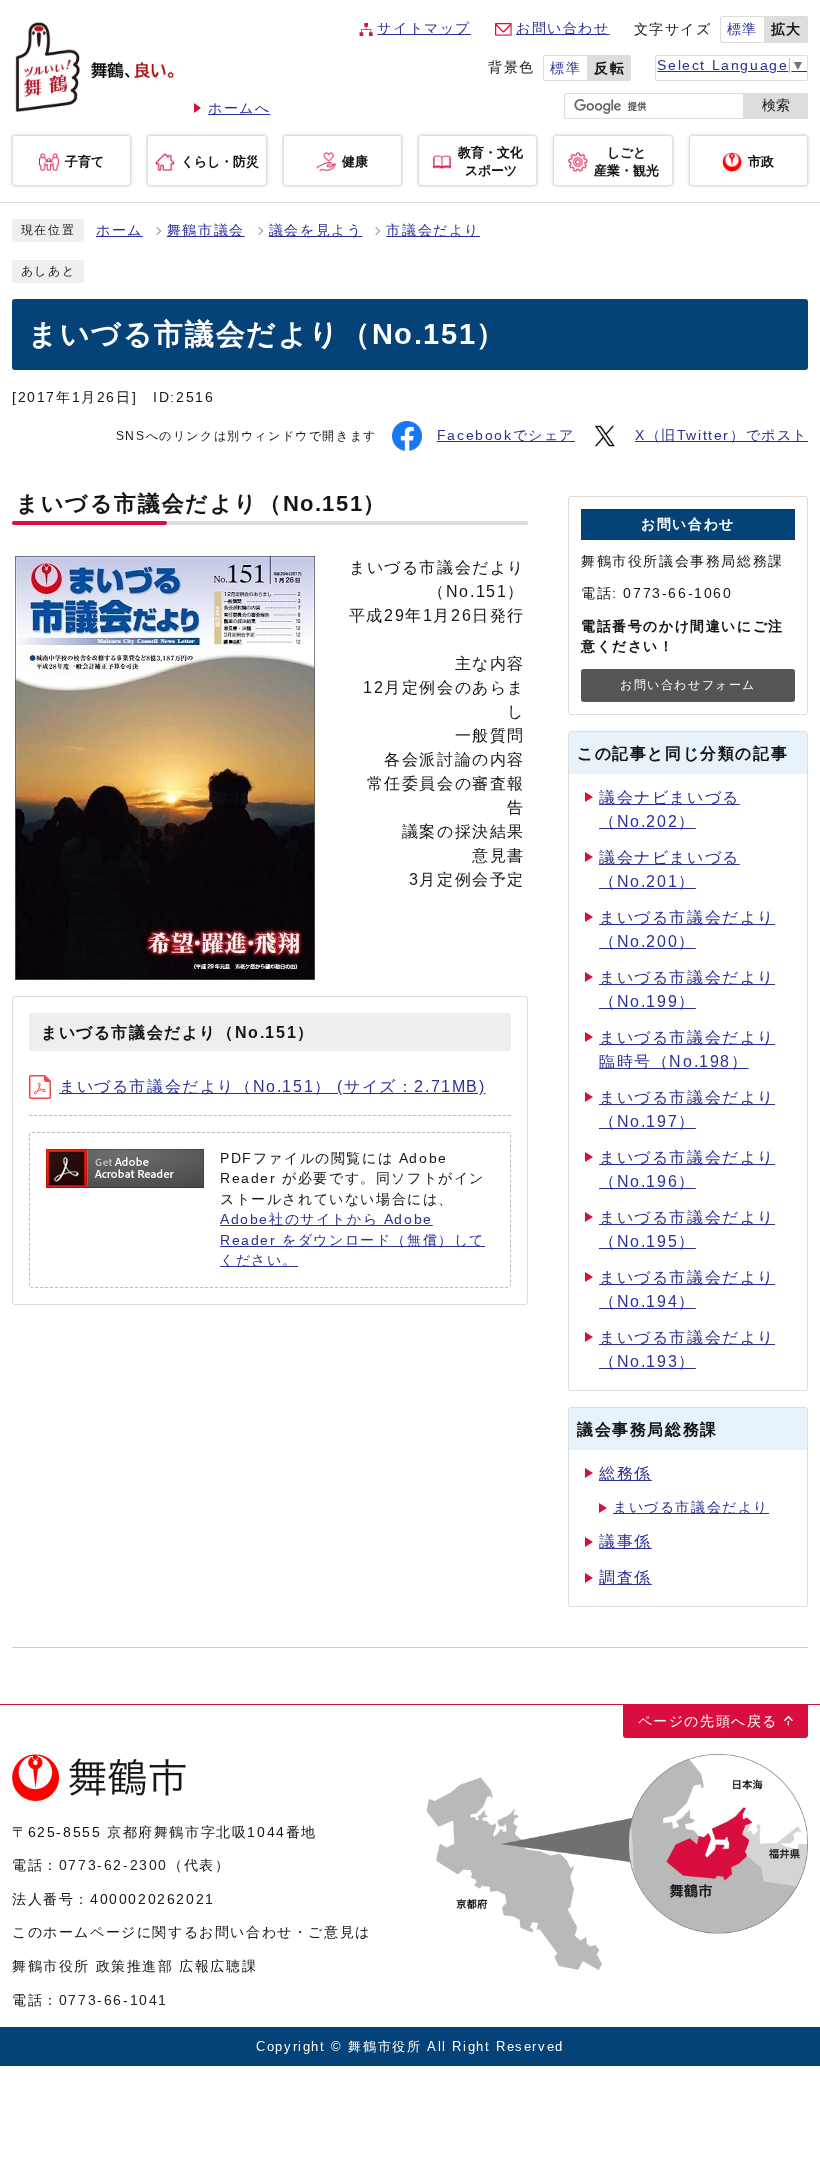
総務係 (625, 1473)
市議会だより (433, 230)
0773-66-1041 (113, 2000)
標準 (742, 29)
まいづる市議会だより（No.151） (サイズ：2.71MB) (272, 1086)
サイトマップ (424, 28)
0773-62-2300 (113, 1865)
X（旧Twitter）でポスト (721, 435)
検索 (776, 105)
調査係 (625, 1577)
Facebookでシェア (506, 435)
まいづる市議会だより (691, 1507)
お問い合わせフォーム (688, 685)
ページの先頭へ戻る (708, 1721)
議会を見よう (316, 230)
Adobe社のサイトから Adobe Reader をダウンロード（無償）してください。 (352, 1240)
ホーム (119, 230)
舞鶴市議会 (206, 230)
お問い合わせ (563, 28)
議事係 (625, 1541)
